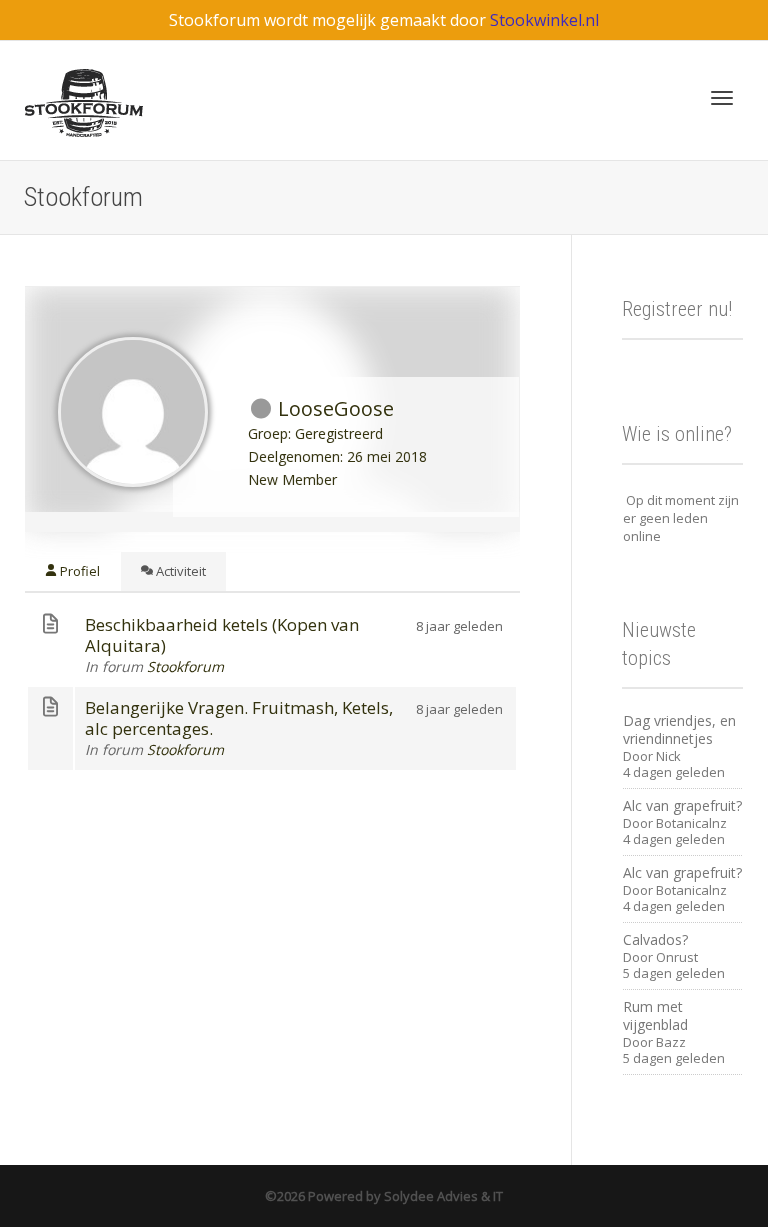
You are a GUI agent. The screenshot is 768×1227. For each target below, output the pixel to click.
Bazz (671, 1042)
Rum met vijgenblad (655, 1015)
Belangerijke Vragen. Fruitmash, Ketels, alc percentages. (239, 718)
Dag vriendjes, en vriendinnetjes (679, 729)
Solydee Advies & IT (442, 1196)
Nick (668, 756)
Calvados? (655, 939)
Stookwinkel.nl (544, 20)
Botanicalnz (691, 823)
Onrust (677, 957)
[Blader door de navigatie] (722, 98)
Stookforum (185, 666)
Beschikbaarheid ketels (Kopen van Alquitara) (222, 635)
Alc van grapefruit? (682, 805)
